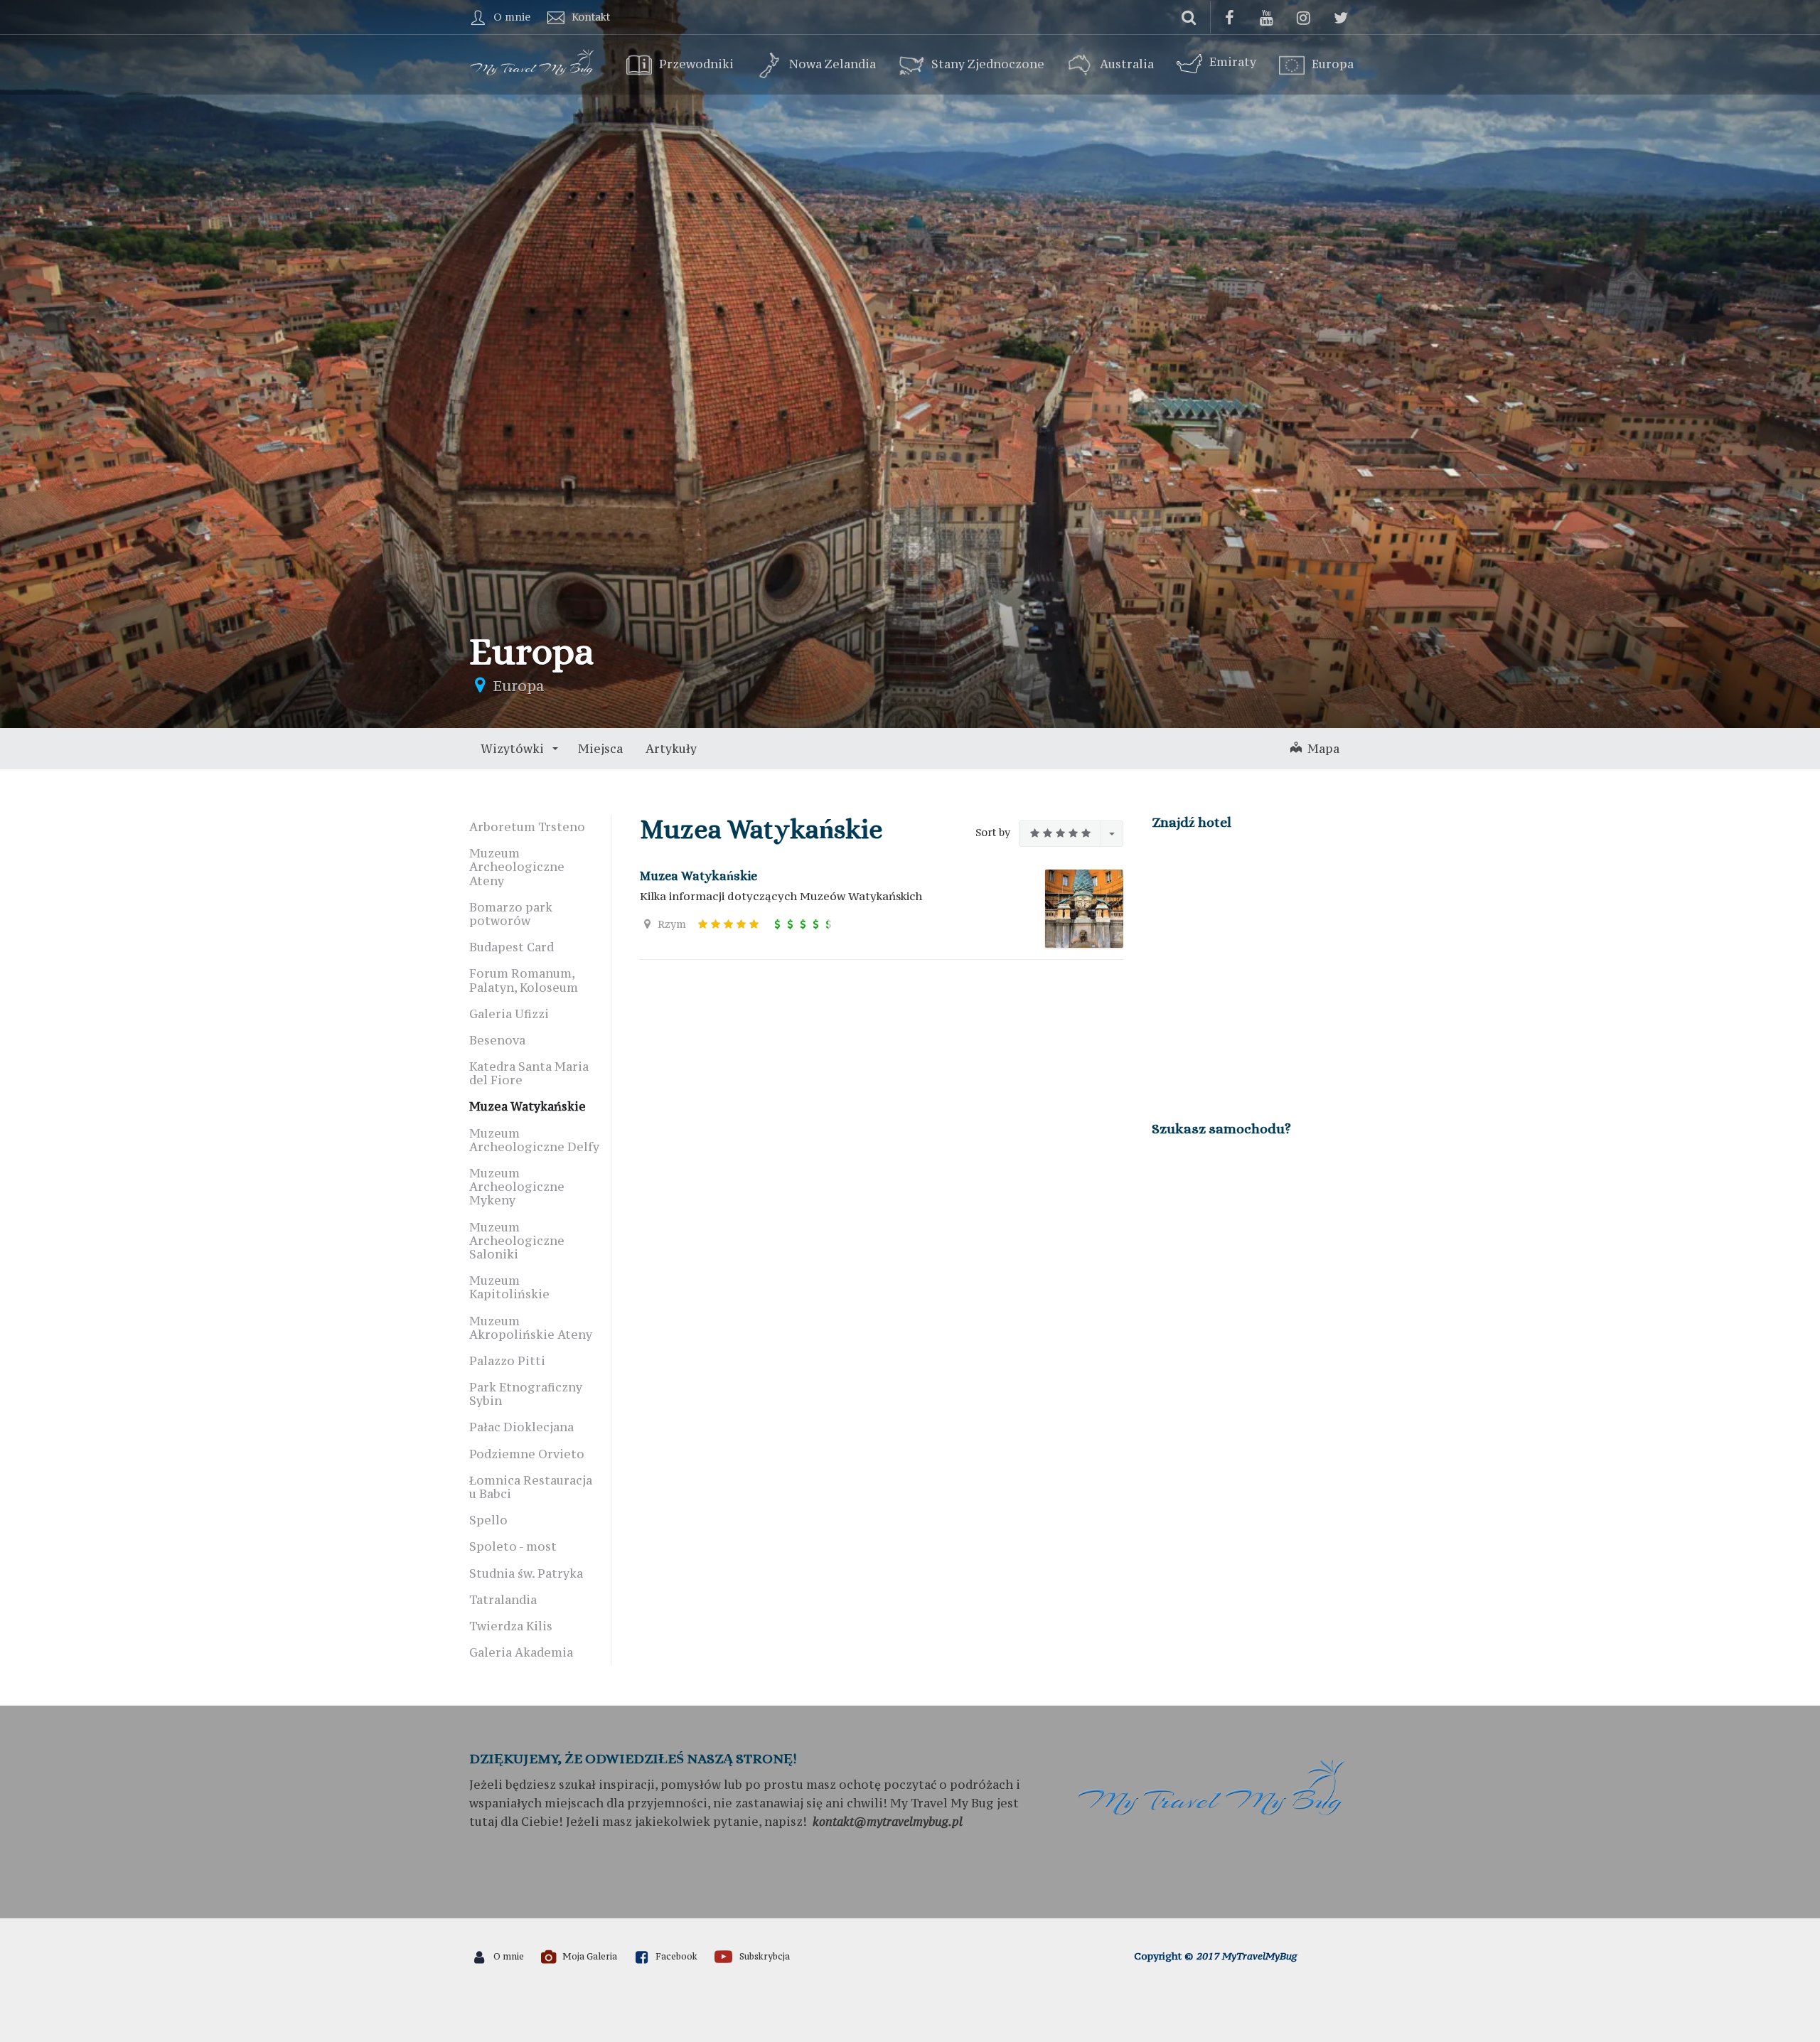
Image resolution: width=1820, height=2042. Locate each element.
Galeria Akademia (521, 1652)
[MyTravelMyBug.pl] (533, 60)
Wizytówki (514, 749)
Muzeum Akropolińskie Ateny (531, 1328)
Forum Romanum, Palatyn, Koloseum (524, 980)
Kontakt (591, 17)
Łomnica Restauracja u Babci (531, 1487)
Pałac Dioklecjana (521, 1427)
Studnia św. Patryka (526, 1573)
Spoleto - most (513, 1546)
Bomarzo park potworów (511, 914)
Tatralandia (503, 1600)
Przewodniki (696, 65)
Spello (488, 1520)
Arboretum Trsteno (527, 827)
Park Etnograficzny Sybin (526, 1394)
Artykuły (671, 749)
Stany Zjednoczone (988, 65)
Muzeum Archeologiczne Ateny (517, 867)
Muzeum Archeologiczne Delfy (534, 1140)
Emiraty (1233, 62)
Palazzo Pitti (507, 1361)
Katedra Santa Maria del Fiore (529, 1073)
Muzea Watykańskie (698, 876)
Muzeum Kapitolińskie (509, 1287)
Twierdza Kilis (511, 1626)
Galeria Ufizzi (509, 1014)
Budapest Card (512, 947)
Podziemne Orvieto (527, 1454)
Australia (1127, 65)
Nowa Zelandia (833, 65)
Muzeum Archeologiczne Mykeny (517, 1187)
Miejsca (600, 749)
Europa (1333, 65)
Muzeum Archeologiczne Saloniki (517, 1241)
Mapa (1321, 749)
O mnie (512, 17)
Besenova (497, 1040)
